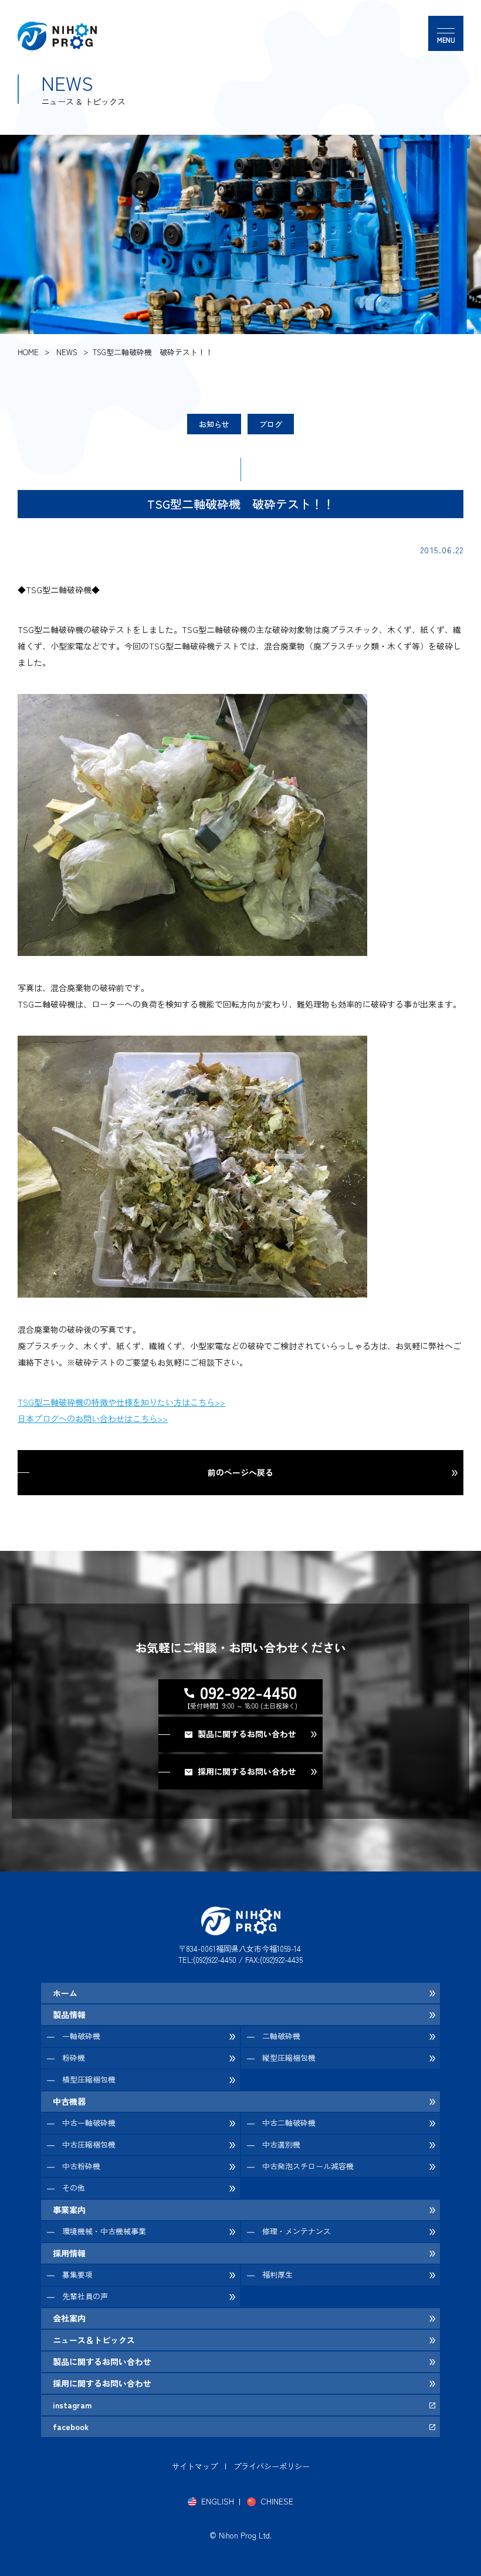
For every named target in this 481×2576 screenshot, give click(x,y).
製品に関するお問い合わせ (102, 2361)
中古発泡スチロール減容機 (308, 2166)
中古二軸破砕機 (289, 2123)
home (28, 352)
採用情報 (69, 2253)
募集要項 (77, 2274)
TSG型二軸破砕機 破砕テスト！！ (153, 352)
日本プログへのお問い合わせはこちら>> (93, 1418)
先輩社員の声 (85, 2296)
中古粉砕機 (81, 2166)
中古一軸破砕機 (89, 2123)
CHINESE (277, 2501)
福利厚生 (277, 2274)
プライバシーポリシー (272, 2466)
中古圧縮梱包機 (89, 2144)
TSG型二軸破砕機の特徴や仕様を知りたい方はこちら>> (121, 1402)
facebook (71, 2427)
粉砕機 (74, 2058)
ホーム (65, 1993)
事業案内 (69, 2210)
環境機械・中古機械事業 (104, 2231)
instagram (72, 2405)
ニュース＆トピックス (94, 2340)
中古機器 (69, 2101)
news (67, 352)
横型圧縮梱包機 (89, 2079)
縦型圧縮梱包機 (289, 2058)
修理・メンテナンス (297, 2231)
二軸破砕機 (281, 2036)
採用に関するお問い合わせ (102, 2383)
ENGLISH (218, 2501)
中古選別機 (281, 2144)
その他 (74, 2188)
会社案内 (69, 2318)
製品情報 (69, 2014)
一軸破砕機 (81, 2036)
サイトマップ (195, 2466)
